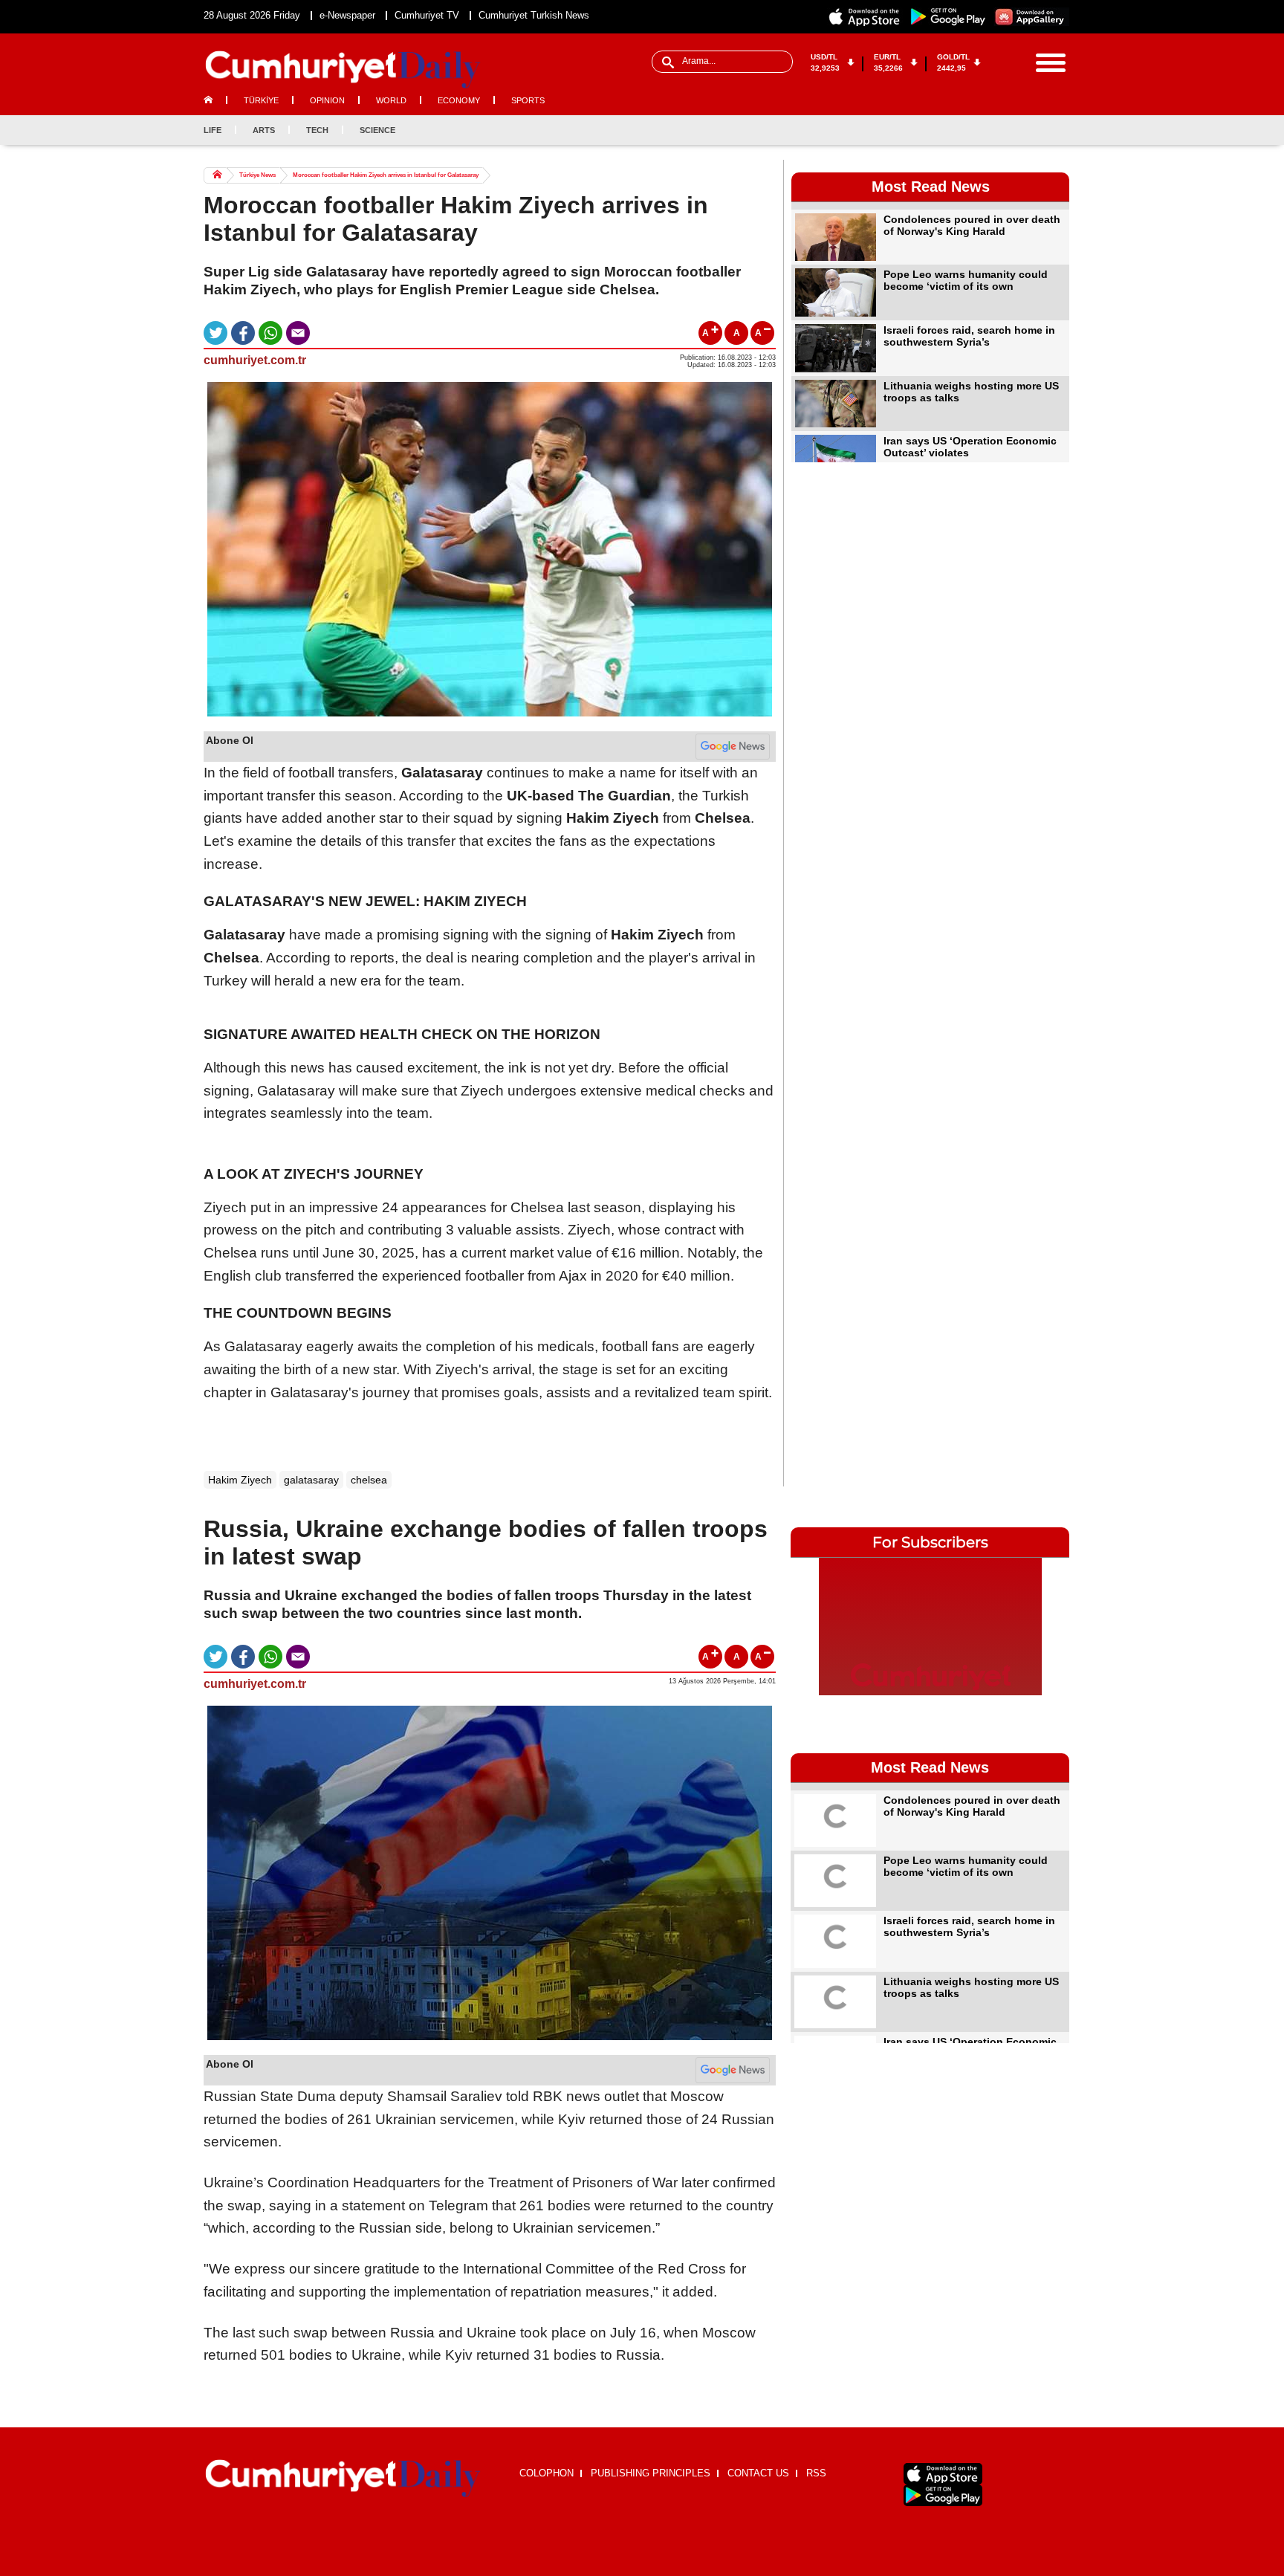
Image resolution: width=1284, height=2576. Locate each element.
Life (213, 130)
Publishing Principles (651, 2473)
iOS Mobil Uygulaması (943, 2474)
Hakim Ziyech (240, 1480)
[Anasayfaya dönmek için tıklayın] (343, 70)
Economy (459, 100)
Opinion (327, 100)
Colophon (547, 2473)
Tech (317, 130)
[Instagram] (1033, 130)
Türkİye (261, 100)
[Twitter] (1008, 130)
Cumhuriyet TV (427, 15)
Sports (528, 100)
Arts (264, 130)
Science (377, 130)
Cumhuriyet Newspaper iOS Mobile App (865, 17)
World (391, 100)
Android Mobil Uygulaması (943, 2495)
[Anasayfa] (343, 2479)
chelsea (369, 1480)
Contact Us (758, 2473)
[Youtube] (1057, 130)
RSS (816, 2473)
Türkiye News (257, 175)
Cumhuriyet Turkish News (534, 15)
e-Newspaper (347, 15)
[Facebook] (984, 130)
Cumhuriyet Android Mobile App (948, 17)
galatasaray (311, 1480)
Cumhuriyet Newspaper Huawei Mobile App (1031, 17)
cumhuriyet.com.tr (255, 360)
